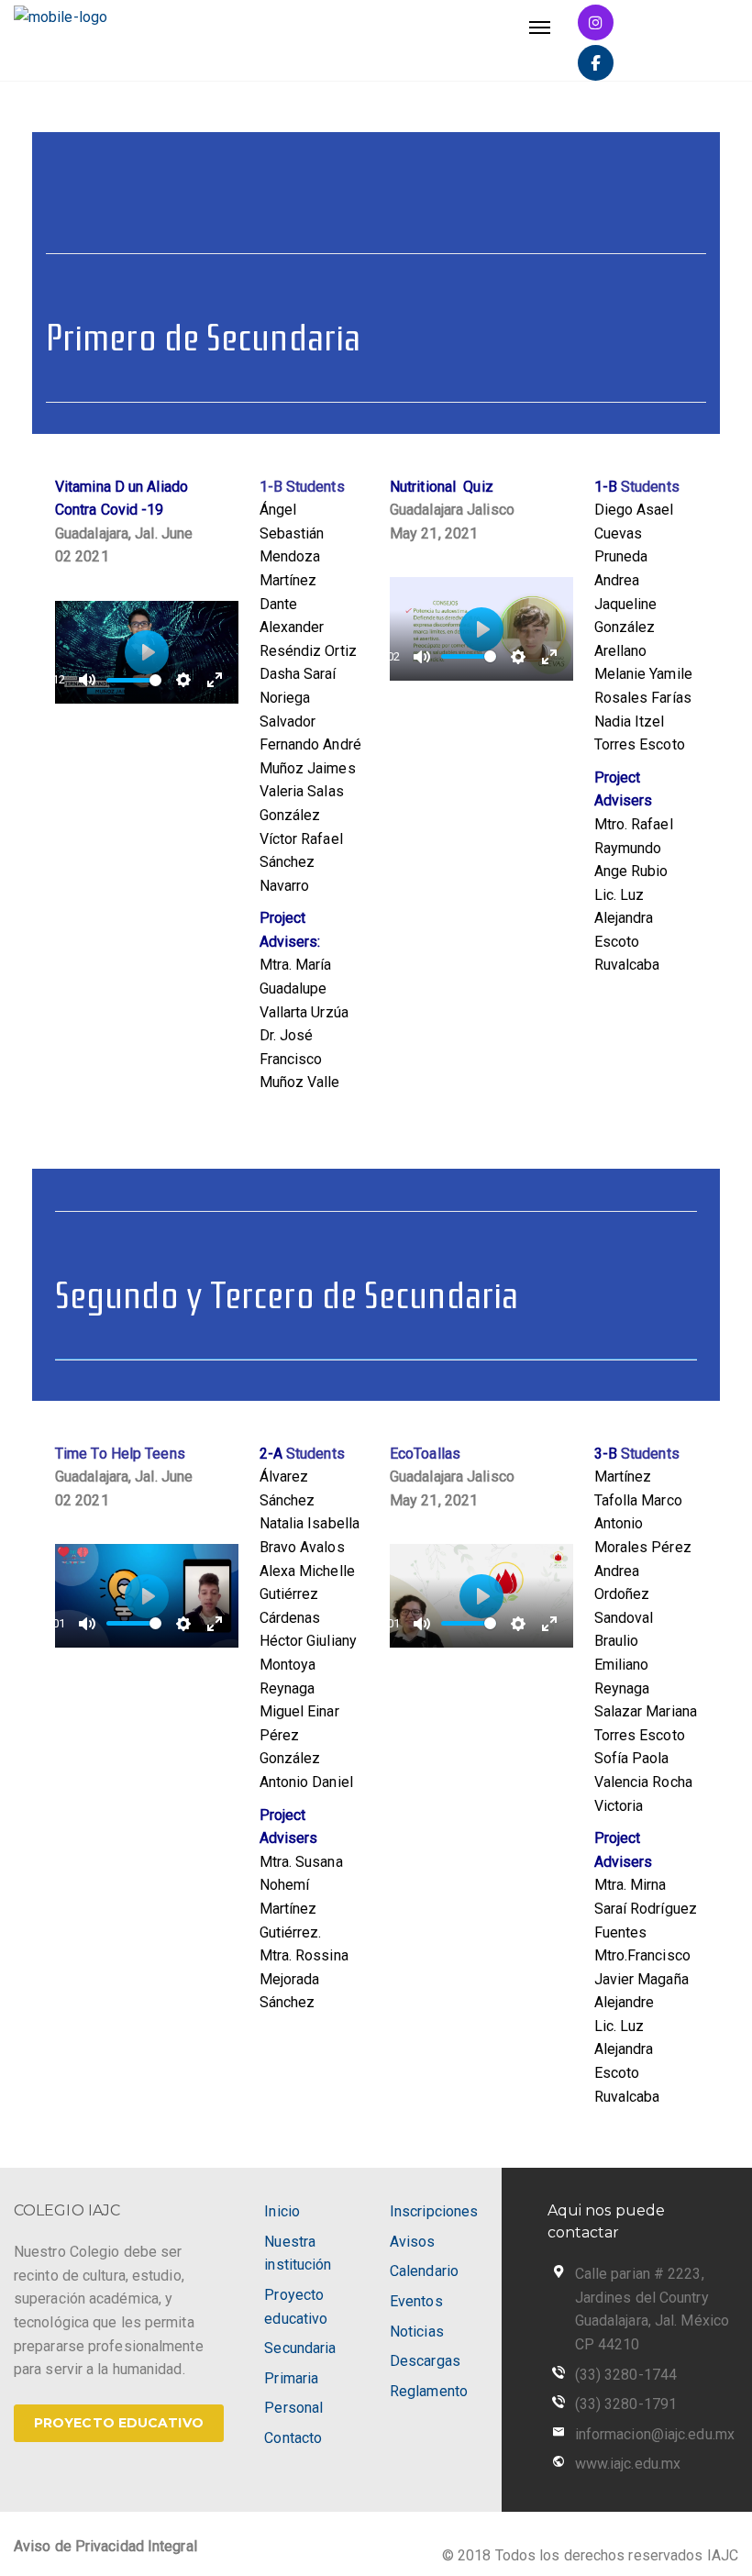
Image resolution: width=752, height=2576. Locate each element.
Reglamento (429, 2391)
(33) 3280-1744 (626, 2375)
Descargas (425, 2361)
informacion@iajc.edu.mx (655, 2434)
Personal (293, 2408)
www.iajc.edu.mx (628, 2464)
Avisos (413, 2242)
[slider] (134, 680)
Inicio (282, 2211)
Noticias (417, 2332)
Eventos (416, 2301)
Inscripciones (434, 2211)
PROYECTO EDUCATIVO (119, 2423)
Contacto (293, 2438)
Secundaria (300, 2348)
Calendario (424, 2271)
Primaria (291, 2378)
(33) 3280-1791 (626, 2404)
